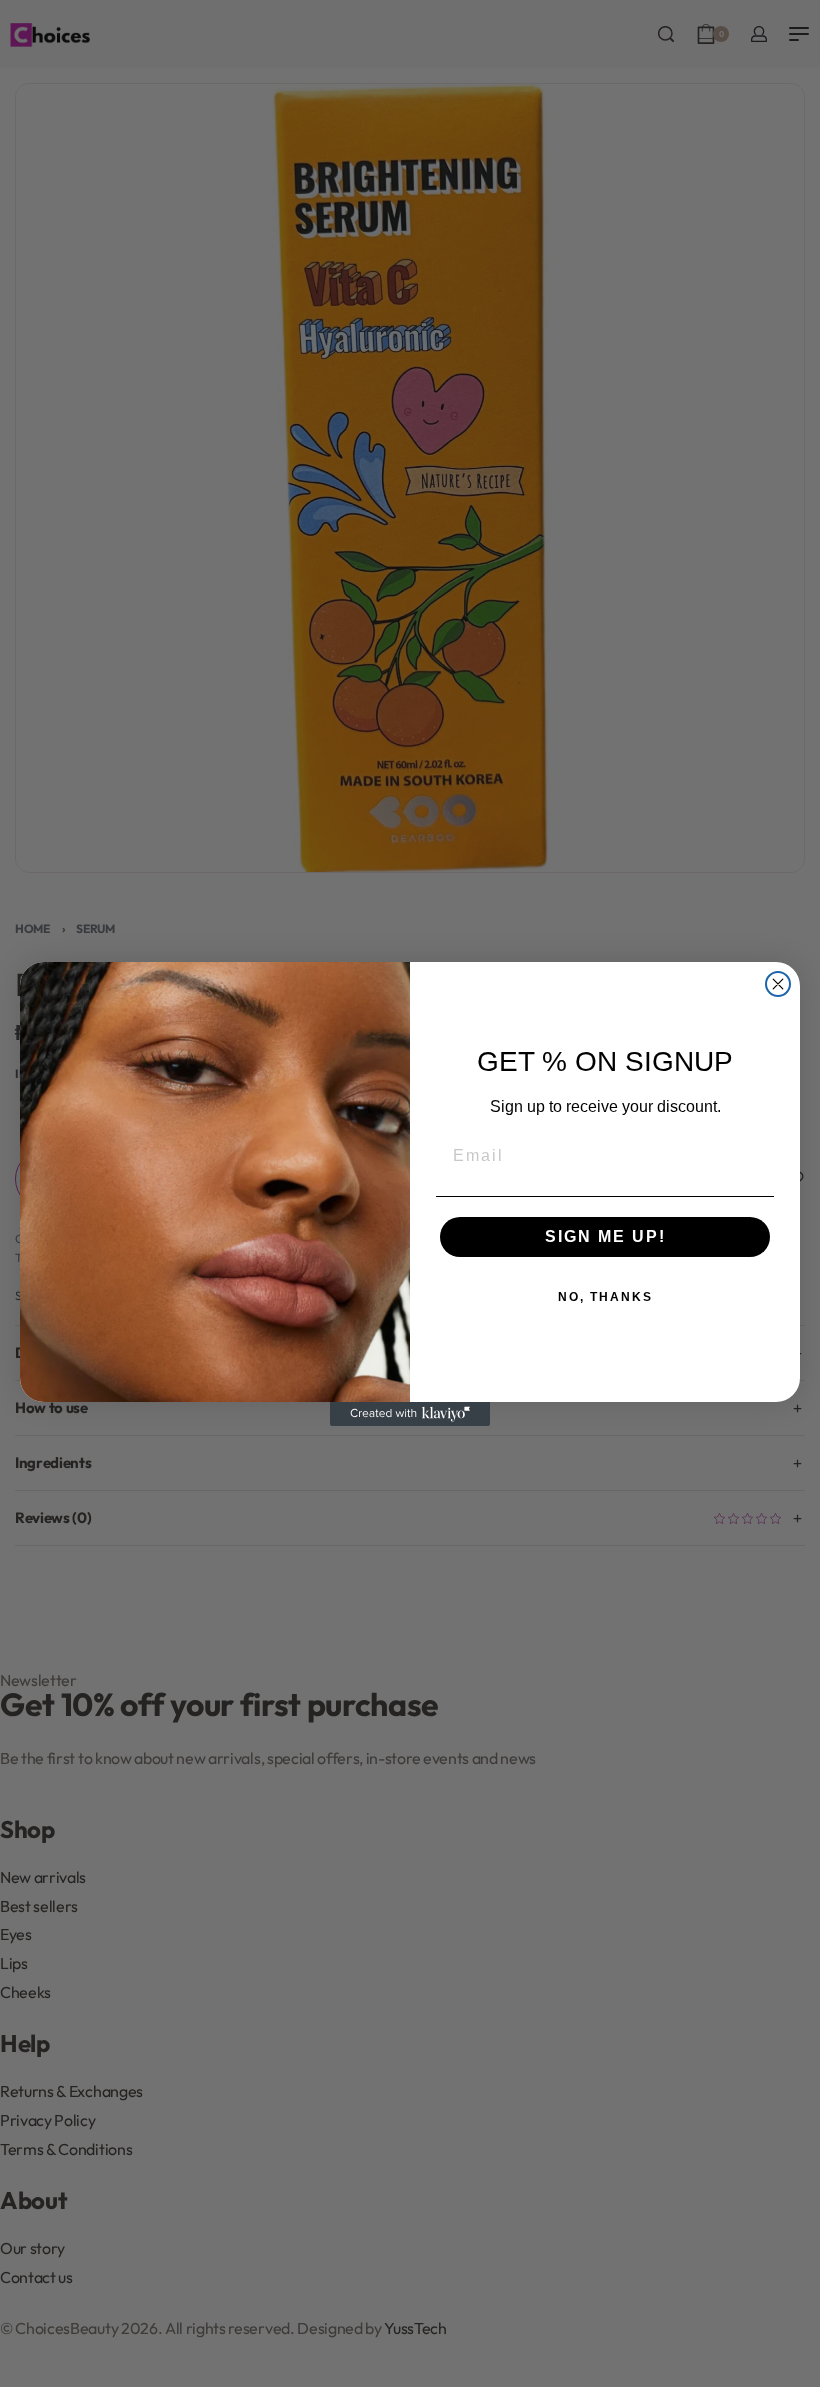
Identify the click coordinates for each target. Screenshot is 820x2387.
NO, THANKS (605, 1297)
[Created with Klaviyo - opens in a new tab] (410, 1414)
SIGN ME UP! (605, 1236)
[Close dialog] (778, 984)
